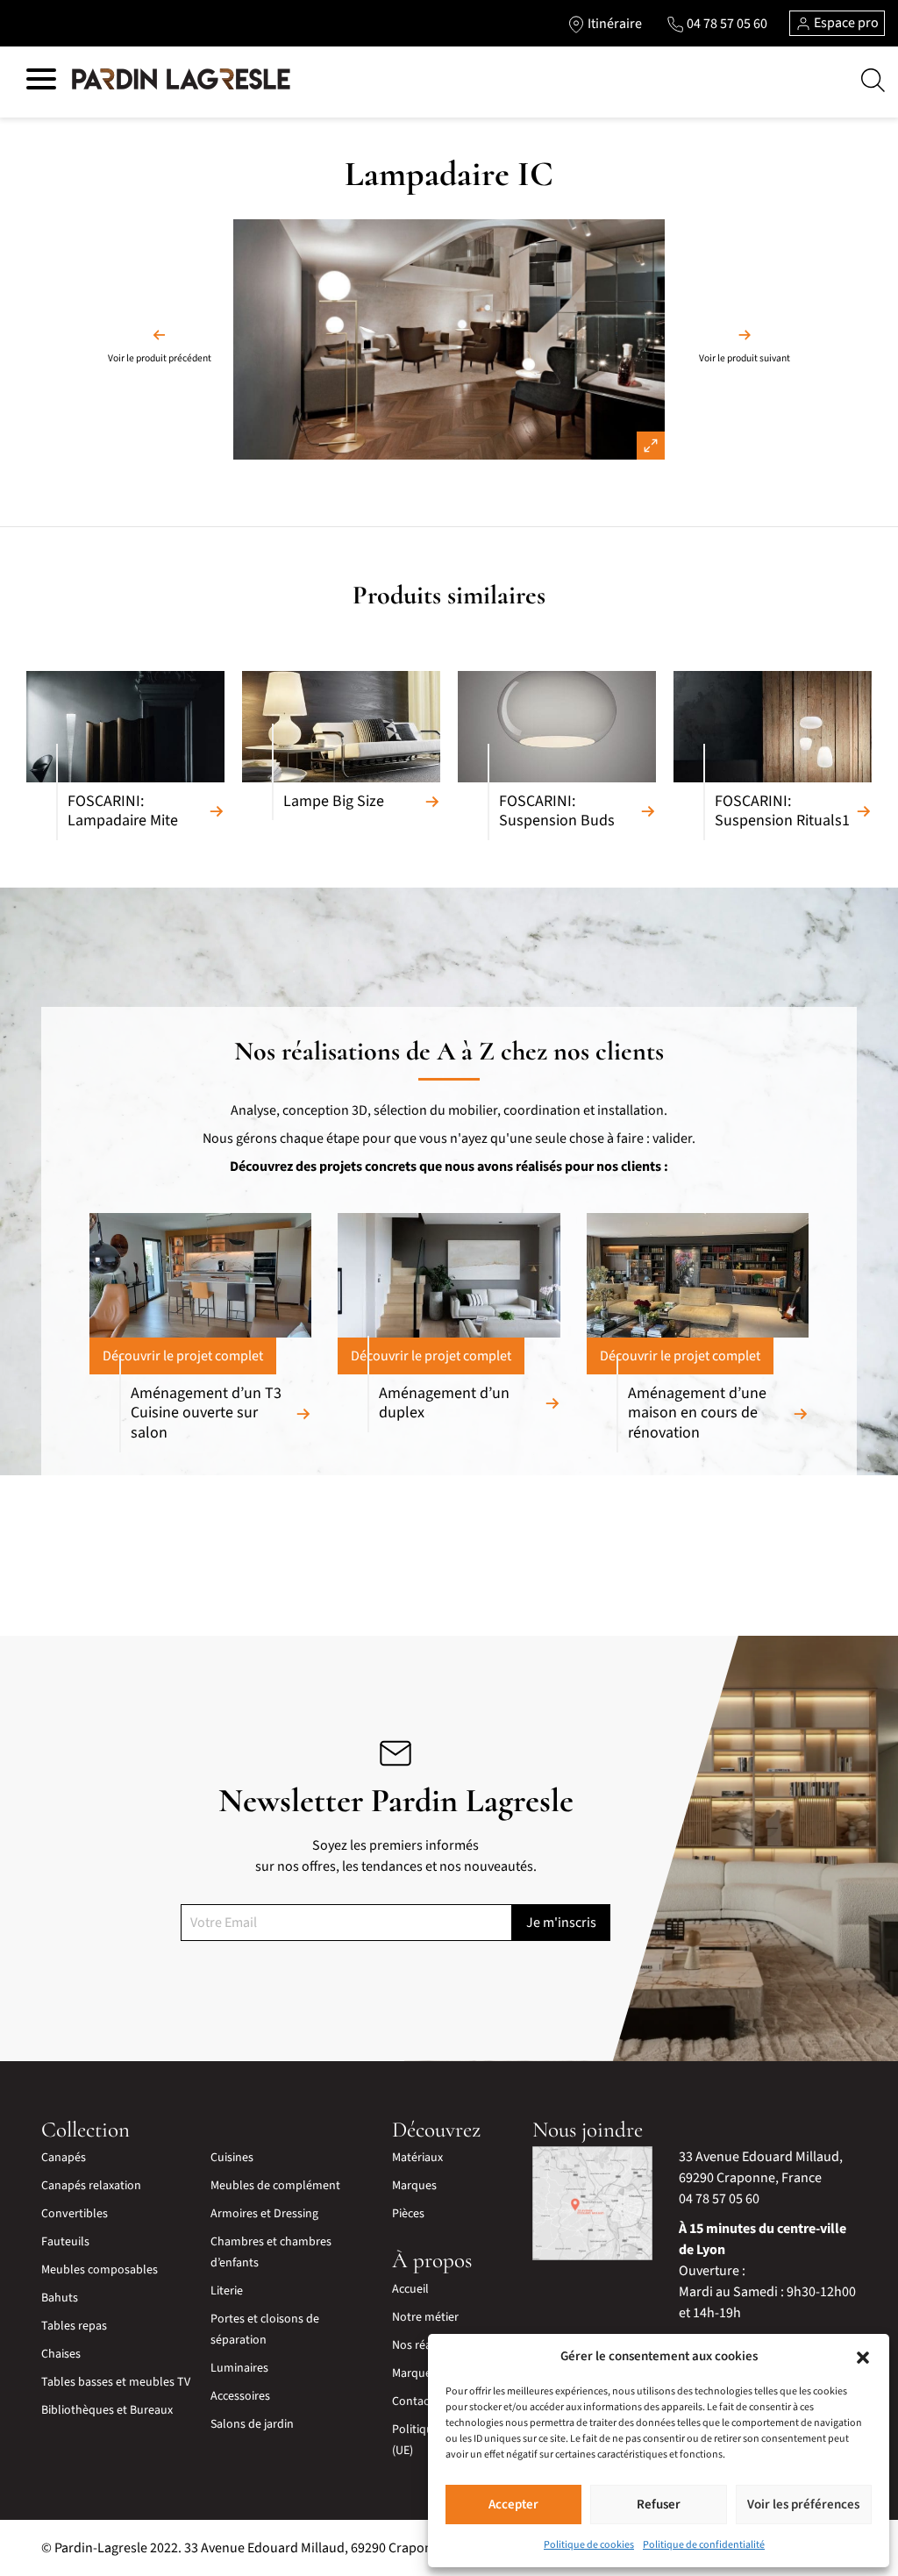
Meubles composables (100, 2270)
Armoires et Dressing (264, 2214)
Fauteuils (65, 2242)
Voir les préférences (803, 2505)
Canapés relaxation (91, 2186)
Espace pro (845, 23)
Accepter (513, 2505)
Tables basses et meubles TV (116, 2382)
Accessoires (240, 2396)
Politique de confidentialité (704, 2545)
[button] (863, 2357)
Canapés (64, 2158)
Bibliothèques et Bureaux (107, 2410)
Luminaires (239, 2368)
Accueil (410, 2289)
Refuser (659, 2505)
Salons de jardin (252, 2424)
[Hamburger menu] (41, 82)
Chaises (61, 2354)
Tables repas (74, 2326)
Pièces (408, 2214)
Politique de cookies (589, 2545)
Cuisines (232, 2158)
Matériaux (417, 2158)
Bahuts (60, 2298)
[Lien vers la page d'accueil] (181, 80)
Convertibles (75, 2214)
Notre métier (425, 2317)
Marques (414, 2186)
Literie (227, 2291)
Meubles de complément (275, 2186)
